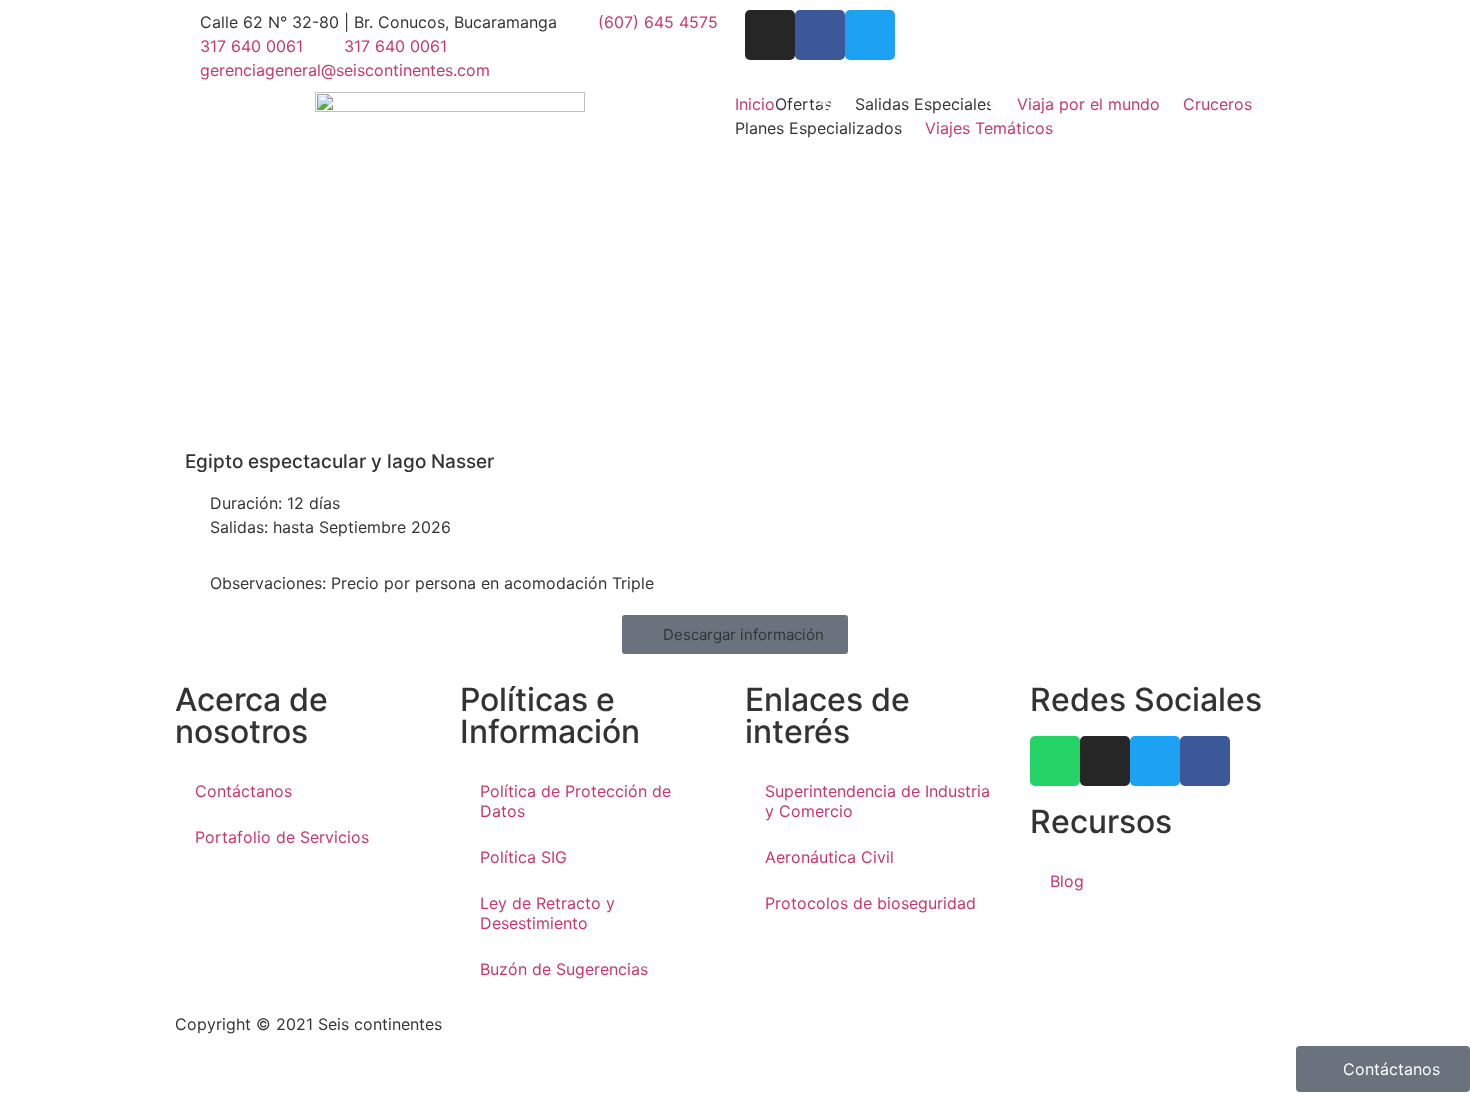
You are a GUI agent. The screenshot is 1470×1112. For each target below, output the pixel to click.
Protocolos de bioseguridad (870, 903)
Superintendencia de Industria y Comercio (877, 801)
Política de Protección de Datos (575, 801)
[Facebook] (820, 35)
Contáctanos (243, 791)
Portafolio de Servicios (282, 837)
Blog (1067, 881)
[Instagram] (770, 35)
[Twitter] (870, 35)
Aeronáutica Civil (829, 857)
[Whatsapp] (1055, 761)
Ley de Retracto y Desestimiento (547, 913)
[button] (815, 104)
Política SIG (523, 857)
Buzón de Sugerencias (564, 969)
